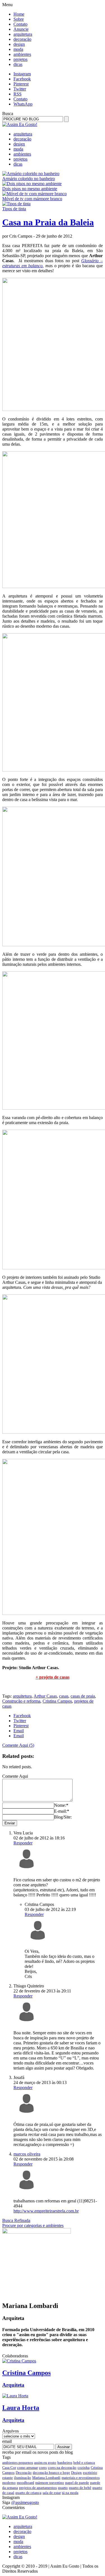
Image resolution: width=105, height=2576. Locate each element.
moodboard (25, 2483)
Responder (23, 1843)
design (19, 44)
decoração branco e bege (51, 2473)
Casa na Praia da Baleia (48, 222)
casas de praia (83, 1696)
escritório (90, 2473)
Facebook (22, 79)
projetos (20, 59)
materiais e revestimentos (81, 2478)
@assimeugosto (25, 2502)
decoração (22, 39)
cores (43, 2468)
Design (76, 2473)
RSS (17, 94)
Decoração (24, 2473)
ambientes (22, 54)
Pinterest (21, 84)
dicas (18, 64)
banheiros (65, 2463)
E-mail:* (62, 1811)
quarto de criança (28, 2493)
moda (18, 49)
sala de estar (52, 2493)
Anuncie (21, 29)
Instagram (22, 74)
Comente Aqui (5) (18, 1745)
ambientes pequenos (18, 2463)
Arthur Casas (45, 1696)
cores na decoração (62, 2468)
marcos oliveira (27, 2154)
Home (19, 14)
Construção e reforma (21, 1701)
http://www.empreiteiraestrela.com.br (46, 2211)
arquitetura (23, 34)
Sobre (19, 19)
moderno (9, 2483)
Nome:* (61, 1805)
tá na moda (70, 2493)
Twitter (20, 89)
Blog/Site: (63, 1817)
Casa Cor (9, 2468)
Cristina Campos (57, 1701)
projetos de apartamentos (38, 2488)
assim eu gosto (45, 2463)
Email (19, 1731)
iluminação (23, 2478)
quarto (63, 2488)
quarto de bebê (80, 2488)
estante (8, 2478)
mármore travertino (50, 2483)
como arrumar (27, 2468)
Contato (20, 24)
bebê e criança (84, 2463)
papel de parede (77, 2483)
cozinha (84, 2468)
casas (64, 1696)
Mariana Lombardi (46, 2478)
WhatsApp (23, 104)
